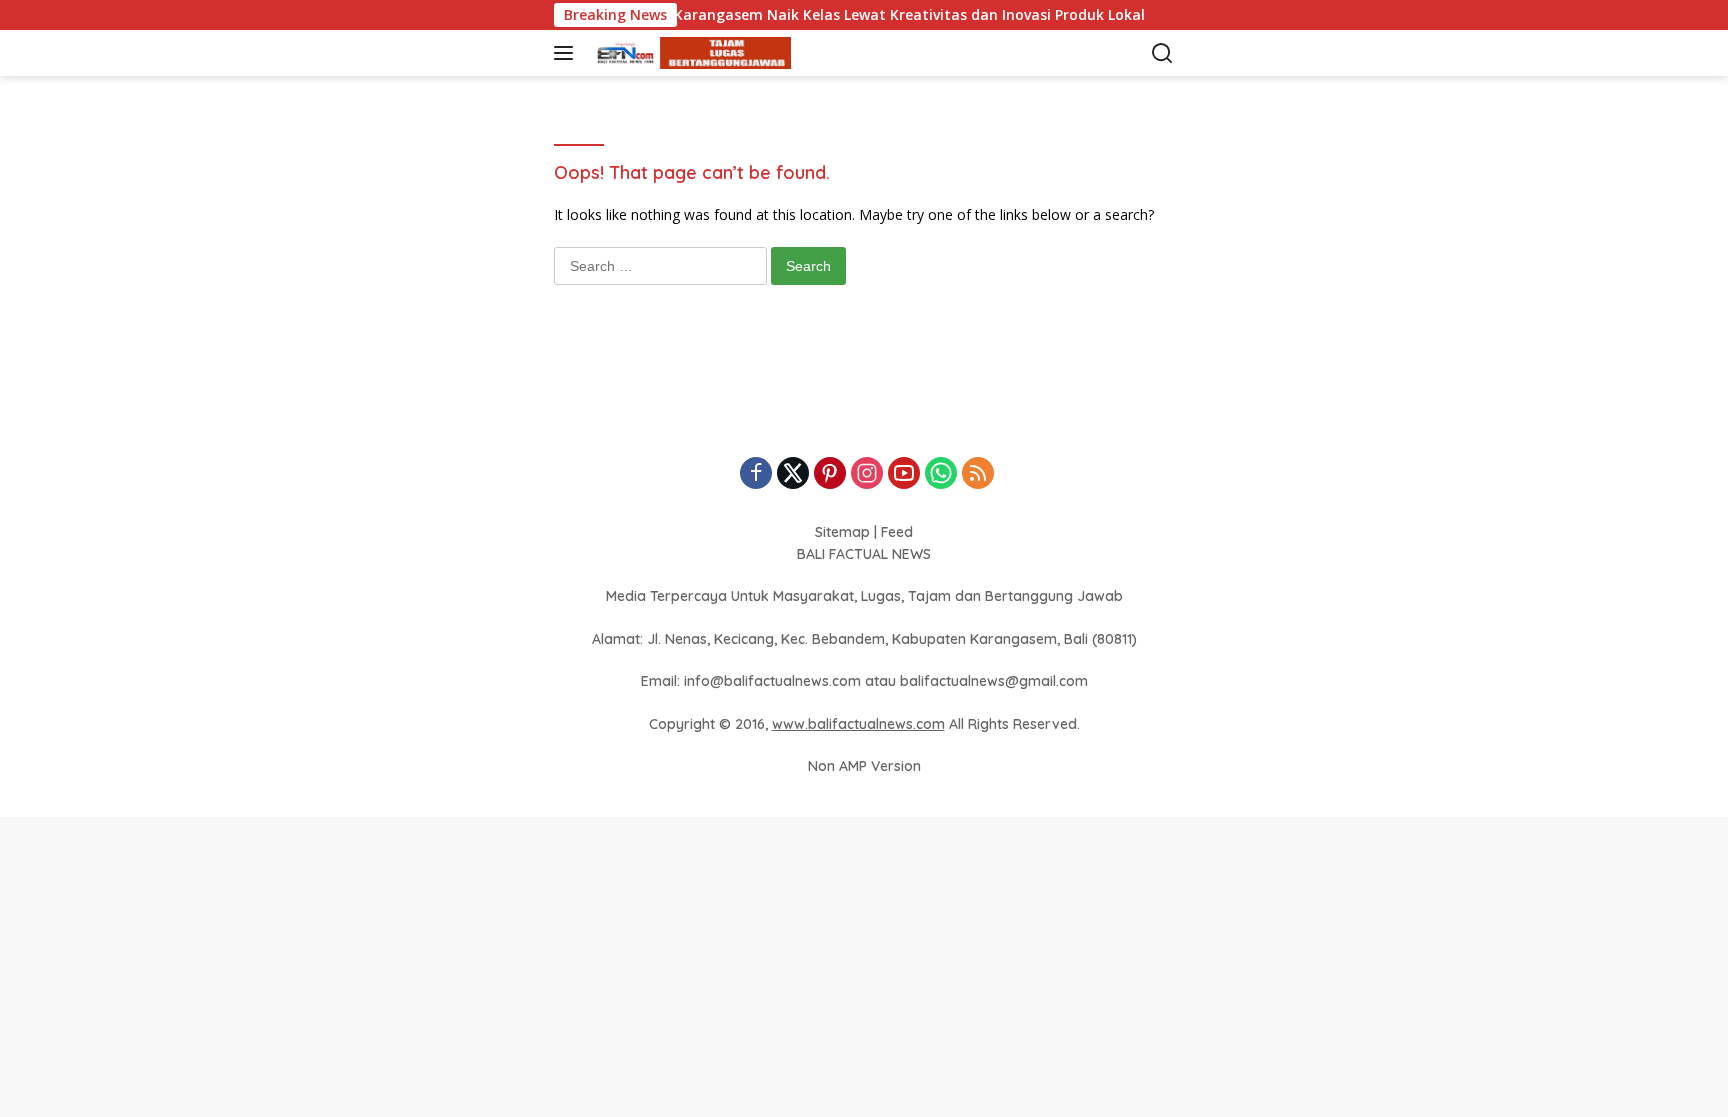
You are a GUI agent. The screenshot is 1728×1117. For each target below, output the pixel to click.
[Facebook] (756, 474)
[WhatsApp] (941, 474)
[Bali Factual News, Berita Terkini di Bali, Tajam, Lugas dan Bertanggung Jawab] (688, 53)
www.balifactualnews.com (858, 724)
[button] (567, 53)
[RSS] (978, 474)
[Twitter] (793, 474)
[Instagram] (867, 474)
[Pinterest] (830, 474)
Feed (897, 532)
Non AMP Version (864, 766)
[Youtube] (904, 474)
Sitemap (842, 532)
